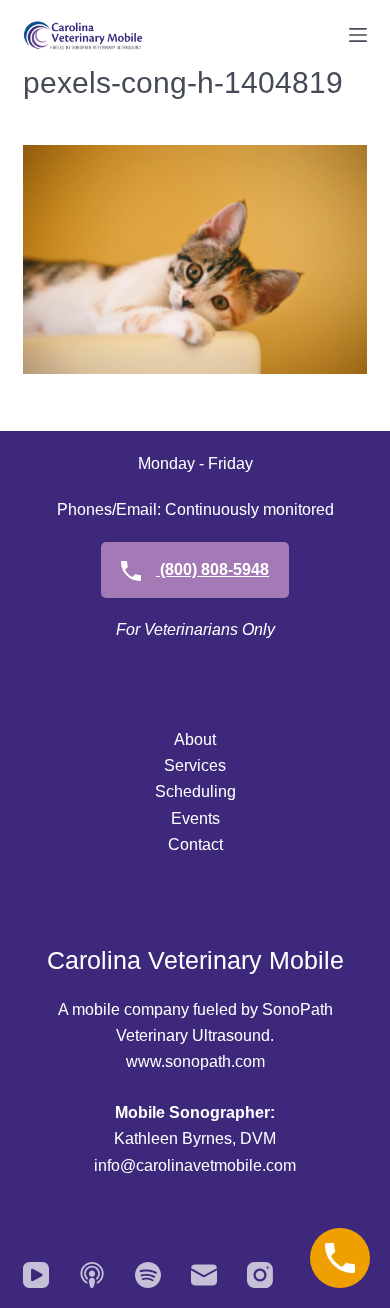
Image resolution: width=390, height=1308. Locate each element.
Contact (195, 844)
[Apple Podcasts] (92, 1275)
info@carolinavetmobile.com (195, 1165)
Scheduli (186, 791)
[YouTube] (36, 1275)
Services (195, 765)
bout (200, 739)
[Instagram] (260, 1275)
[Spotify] (148, 1275)
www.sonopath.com (195, 1061)
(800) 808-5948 (212, 569)
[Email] (204, 1275)
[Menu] (358, 35)
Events (195, 818)
